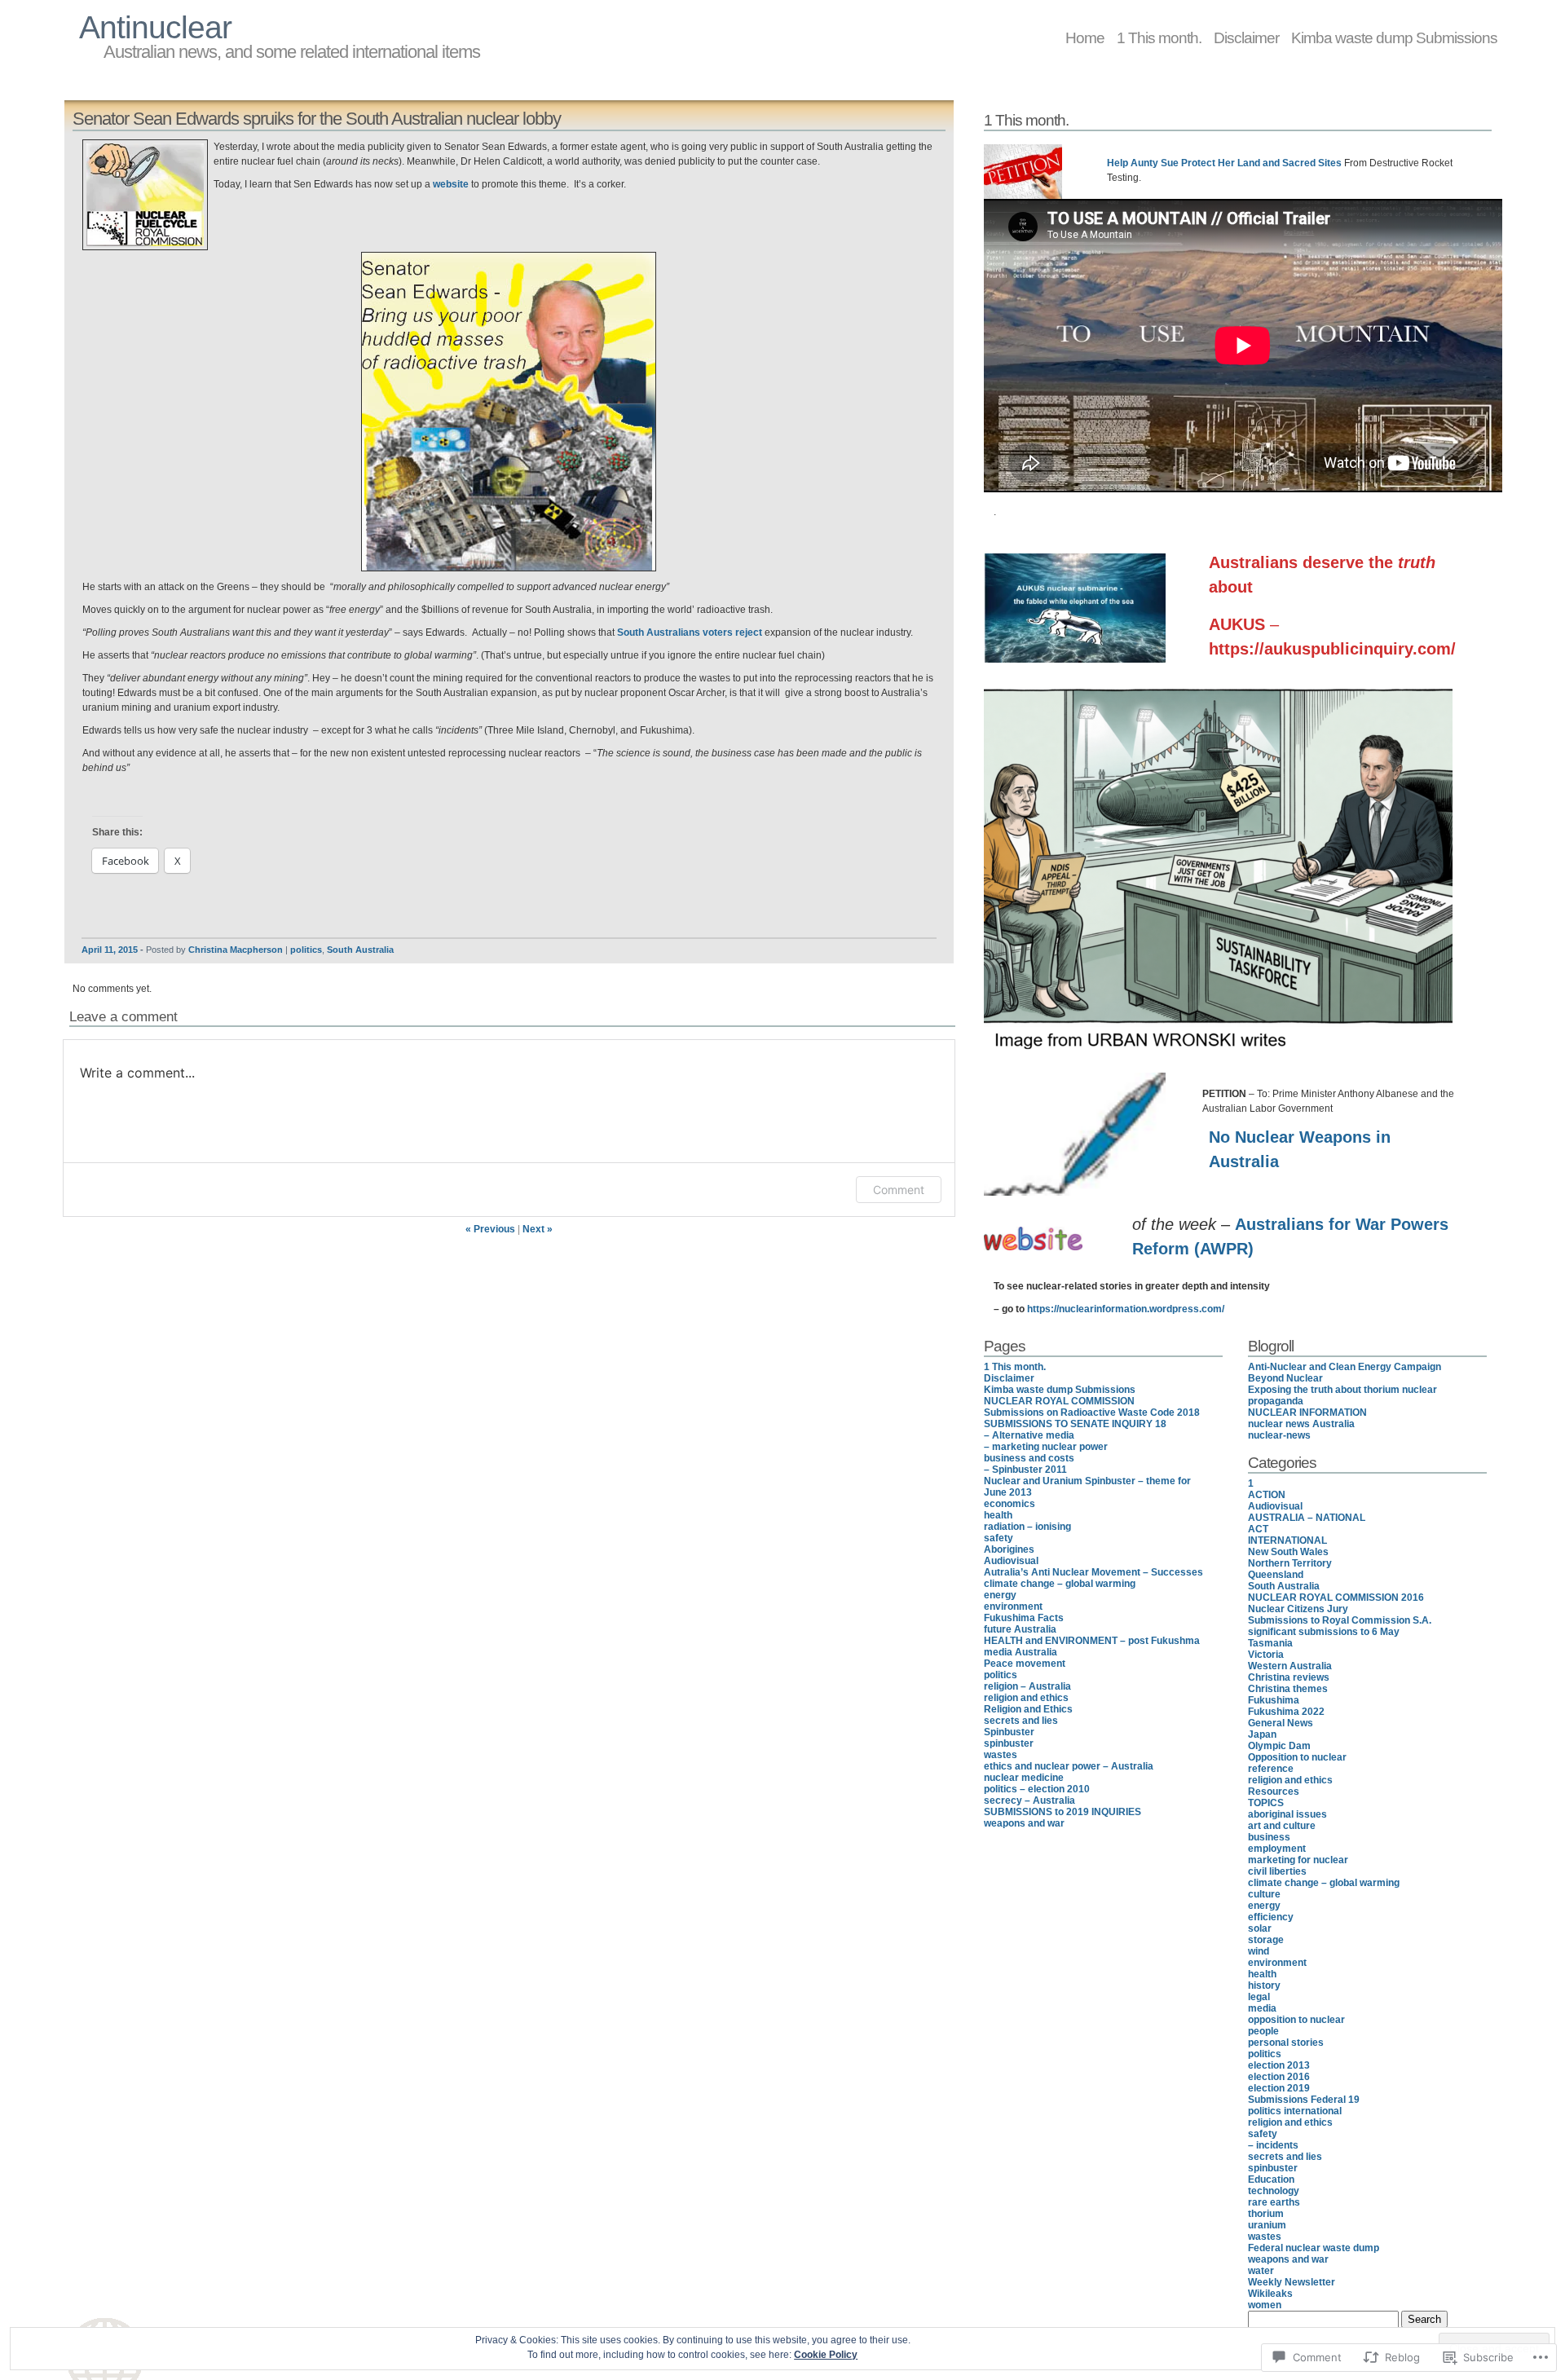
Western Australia (1290, 1666)
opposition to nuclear (1296, 2020)
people (1263, 2031)
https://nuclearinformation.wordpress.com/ (1126, 1309)
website (451, 184)
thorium (1266, 2214)
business (1269, 1837)
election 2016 (1279, 2077)
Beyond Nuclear (1285, 1378)
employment (1277, 1849)
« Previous (490, 1229)
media (1262, 2008)
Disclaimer (1246, 37)
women (1265, 2305)
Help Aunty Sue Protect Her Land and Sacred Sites (1224, 163)
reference (1271, 1769)
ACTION (1267, 1495)
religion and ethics (1026, 1698)
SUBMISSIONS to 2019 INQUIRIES (1062, 1812)
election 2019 (1279, 2088)
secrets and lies (1021, 1721)
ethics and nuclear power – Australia (1069, 1766)
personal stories (1286, 2043)
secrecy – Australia (1029, 1800)
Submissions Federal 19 (1304, 2100)
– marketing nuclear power (1046, 1447)
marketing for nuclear (1298, 1860)
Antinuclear (155, 27)
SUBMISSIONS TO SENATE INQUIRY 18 (1075, 1424)
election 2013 (1279, 2065)
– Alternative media (1029, 1435)
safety (999, 1538)
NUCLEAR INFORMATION (1307, 1413)
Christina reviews (1289, 1677)
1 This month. (1159, 37)
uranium (1267, 2225)
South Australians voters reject (690, 632)
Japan (1262, 1734)
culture (1264, 1894)
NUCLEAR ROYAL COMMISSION (1059, 1401)
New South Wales (1288, 1552)
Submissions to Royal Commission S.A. (1340, 1620)
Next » (538, 1229)
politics (306, 950)
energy (1000, 1595)
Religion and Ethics (1028, 1709)
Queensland (1276, 1575)
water (1261, 2271)
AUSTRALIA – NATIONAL (1307, 1518)
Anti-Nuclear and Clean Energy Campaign (1345, 1367)
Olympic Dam (1279, 1746)
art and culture (1282, 1826)
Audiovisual (1011, 1561)
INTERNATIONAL (1287, 1540)
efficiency (1271, 1917)
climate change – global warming (1060, 1584)
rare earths (1274, 2202)
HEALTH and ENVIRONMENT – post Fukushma (1092, 1641)
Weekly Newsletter (1292, 2282)
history (1264, 1986)
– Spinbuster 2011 (1025, 1470)
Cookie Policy (826, 2355)
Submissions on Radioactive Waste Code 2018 (1092, 1413)
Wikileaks (1270, 2294)
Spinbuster (1009, 1732)
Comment (899, 1190)
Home (1085, 37)
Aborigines (1009, 1549)
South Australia (360, 950)
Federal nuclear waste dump (1314, 2248)
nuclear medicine (1024, 1778)
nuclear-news (1279, 1435)
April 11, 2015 (110, 950)
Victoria (1266, 1655)
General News (1281, 1723)
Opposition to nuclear (1297, 1757)
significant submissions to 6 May (1324, 1632)
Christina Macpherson (236, 950)
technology (1274, 2191)
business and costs (1029, 1458)
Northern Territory (1290, 1563)
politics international (1295, 2111)
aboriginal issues (1287, 1814)
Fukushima (1274, 1700)
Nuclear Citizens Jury (1298, 1609)
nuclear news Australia (1301, 1424)
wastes (1001, 1755)
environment (1013, 1606)
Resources (1274, 1792)
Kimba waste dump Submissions (1394, 37)
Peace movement (1025, 1664)
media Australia (1021, 1652)
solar (1260, 1928)
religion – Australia (1027, 1686)
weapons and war (1024, 1823)
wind (1259, 1951)
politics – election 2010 (1037, 1789)
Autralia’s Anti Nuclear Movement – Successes (1093, 1572)
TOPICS (1266, 1803)
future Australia (1020, 1629)
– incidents (1273, 2145)
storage (1266, 1940)
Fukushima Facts (1024, 1618)
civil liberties (1277, 1871)
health (998, 1515)
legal (1259, 1997)
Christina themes (1288, 1689)
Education (1271, 2179)
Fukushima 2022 (1286, 1712)
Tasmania (1270, 1643)
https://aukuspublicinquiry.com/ (1332, 649)
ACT (1258, 1529)
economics (1010, 1504)
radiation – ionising (1027, 1527)
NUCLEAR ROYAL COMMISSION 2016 (1336, 1598)
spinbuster (1009, 1743)
